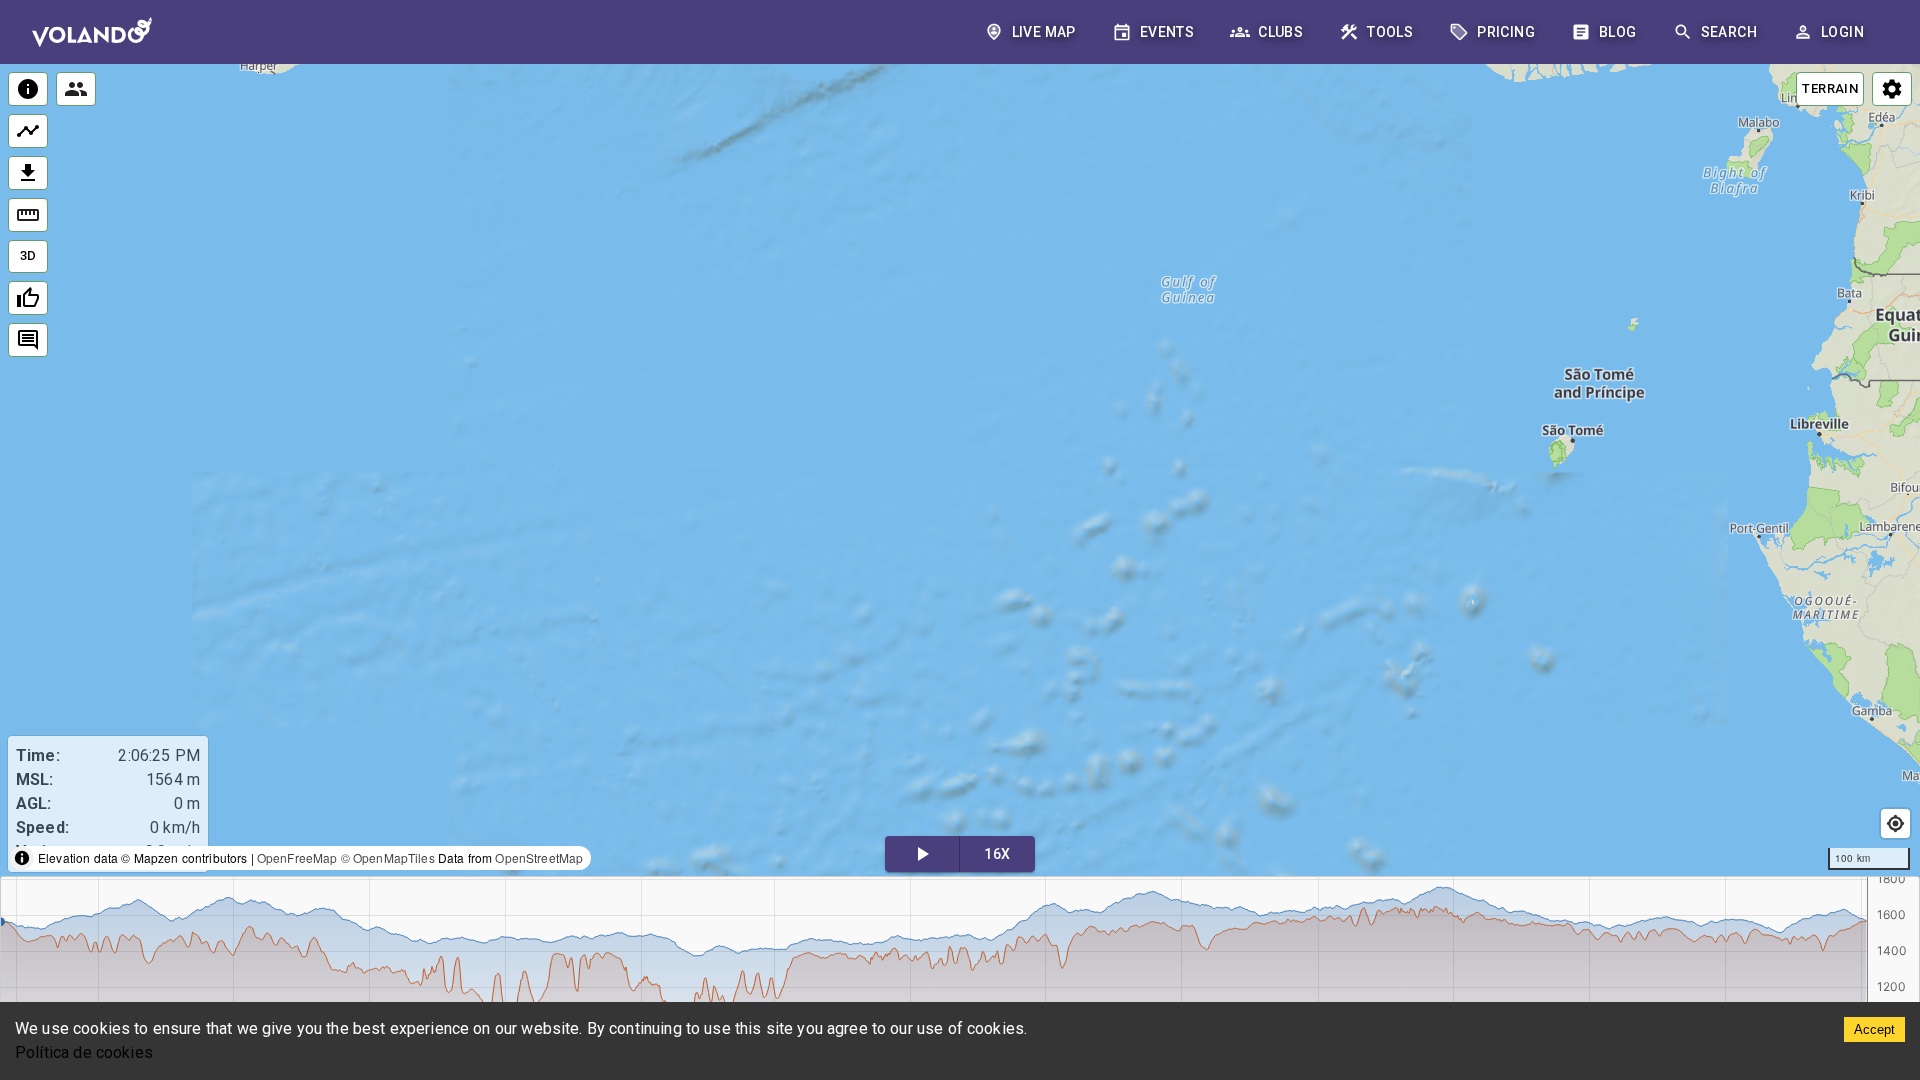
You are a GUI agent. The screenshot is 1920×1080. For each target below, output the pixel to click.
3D (28, 255)
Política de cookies (84, 1052)
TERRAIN (1830, 88)
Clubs (1280, 32)
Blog (1618, 32)
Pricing (1506, 32)
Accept (1874, 1029)
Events (1167, 32)
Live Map (1044, 32)
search (1729, 32)
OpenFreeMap (297, 857)
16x (997, 854)
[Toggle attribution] (22, 858)
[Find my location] (1895, 823)
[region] (960, 471)
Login (1842, 32)
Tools (1390, 32)
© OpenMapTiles (388, 857)
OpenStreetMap (539, 857)
